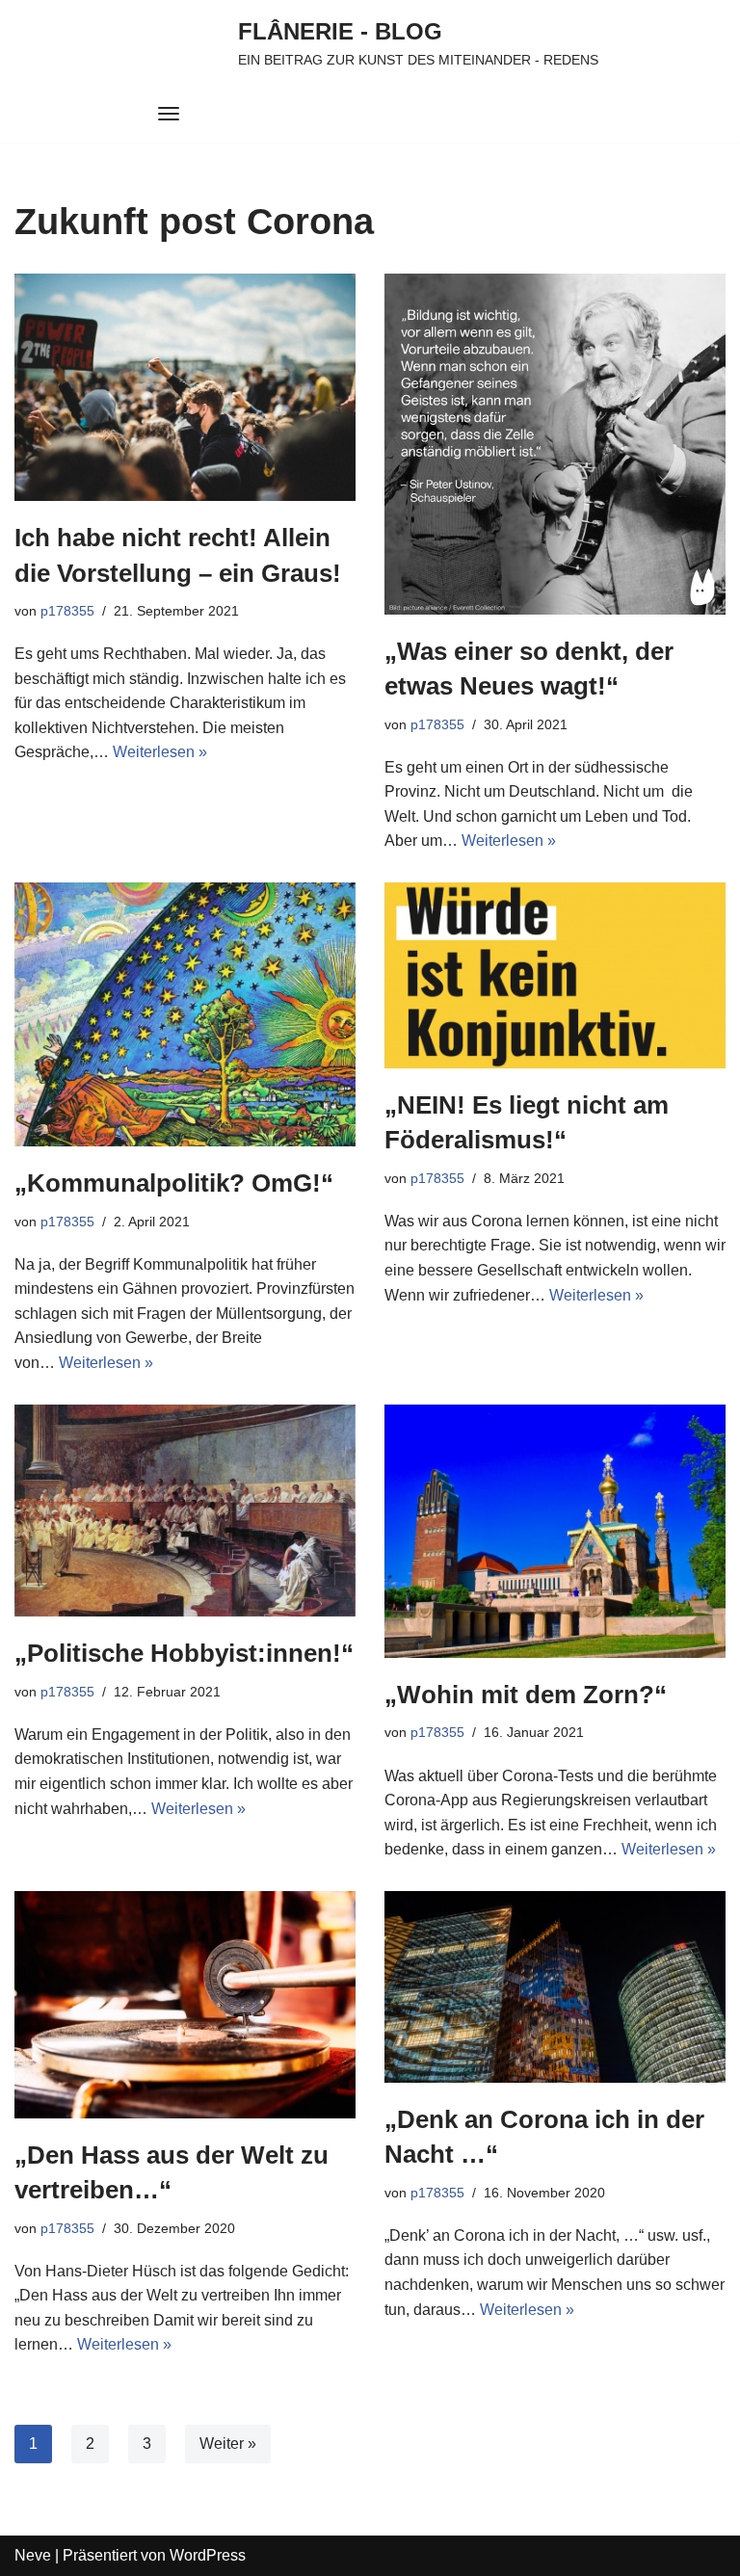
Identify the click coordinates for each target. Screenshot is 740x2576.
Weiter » (228, 2444)
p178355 (67, 611)
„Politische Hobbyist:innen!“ (184, 1653)
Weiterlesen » (160, 752)
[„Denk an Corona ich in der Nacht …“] (555, 1987)
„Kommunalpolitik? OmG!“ (174, 1183)
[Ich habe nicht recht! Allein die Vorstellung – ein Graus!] (185, 387)
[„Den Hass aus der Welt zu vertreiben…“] (185, 2005)
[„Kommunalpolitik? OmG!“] (185, 1014)
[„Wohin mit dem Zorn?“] (555, 1531)
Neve (33, 2555)
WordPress (208, 2555)
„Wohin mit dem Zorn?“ (526, 1695)
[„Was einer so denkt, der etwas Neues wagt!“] (555, 444)
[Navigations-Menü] (169, 114)
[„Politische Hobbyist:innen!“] (185, 1511)
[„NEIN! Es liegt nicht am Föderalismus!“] (555, 975)
